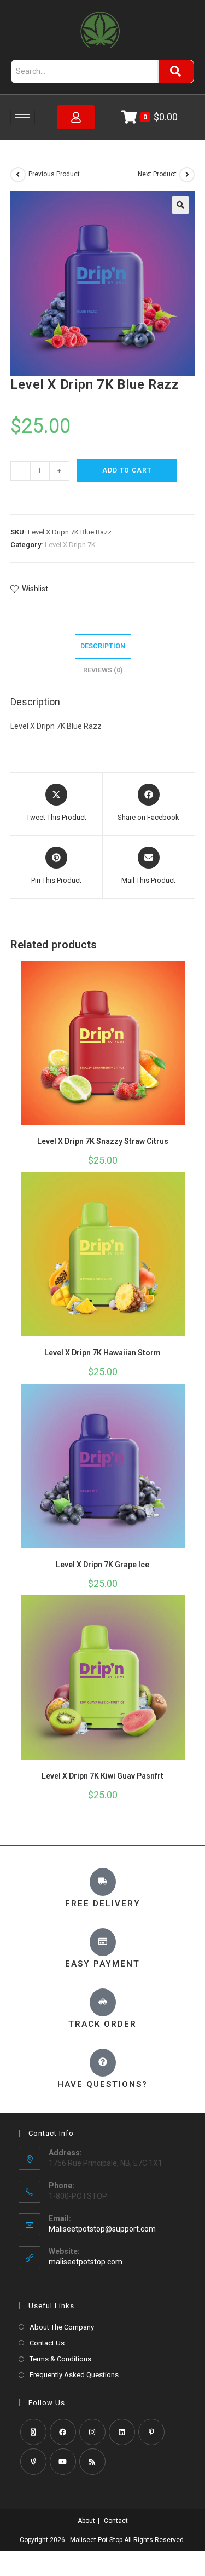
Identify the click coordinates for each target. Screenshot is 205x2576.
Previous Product (54, 174)
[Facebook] (63, 2432)
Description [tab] (103, 646)
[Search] (176, 71)
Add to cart (127, 470)
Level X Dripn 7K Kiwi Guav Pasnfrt (102, 1776)
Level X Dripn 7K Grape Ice (102, 1565)
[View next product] (187, 175)
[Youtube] (63, 2462)
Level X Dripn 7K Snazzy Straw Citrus (103, 1141)
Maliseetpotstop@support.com (102, 2229)
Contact (116, 2521)
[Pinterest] (151, 2432)
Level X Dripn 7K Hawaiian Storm (102, 1353)
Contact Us (47, 2343)
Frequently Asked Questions (74, 2375)
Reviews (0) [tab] (103, 670)
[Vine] (33, 2462)
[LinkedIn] (122, 2432)
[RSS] (92, 2462)
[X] (33, 2432)
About (86, 2521)
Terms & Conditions (60, 2359)
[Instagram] (92, 2432)
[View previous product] (18, 175)
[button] (180, 205)
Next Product (157, 174)
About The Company (62, 2327)
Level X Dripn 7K (70, 545)
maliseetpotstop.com (86, 2262)
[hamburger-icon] (23, 117)
